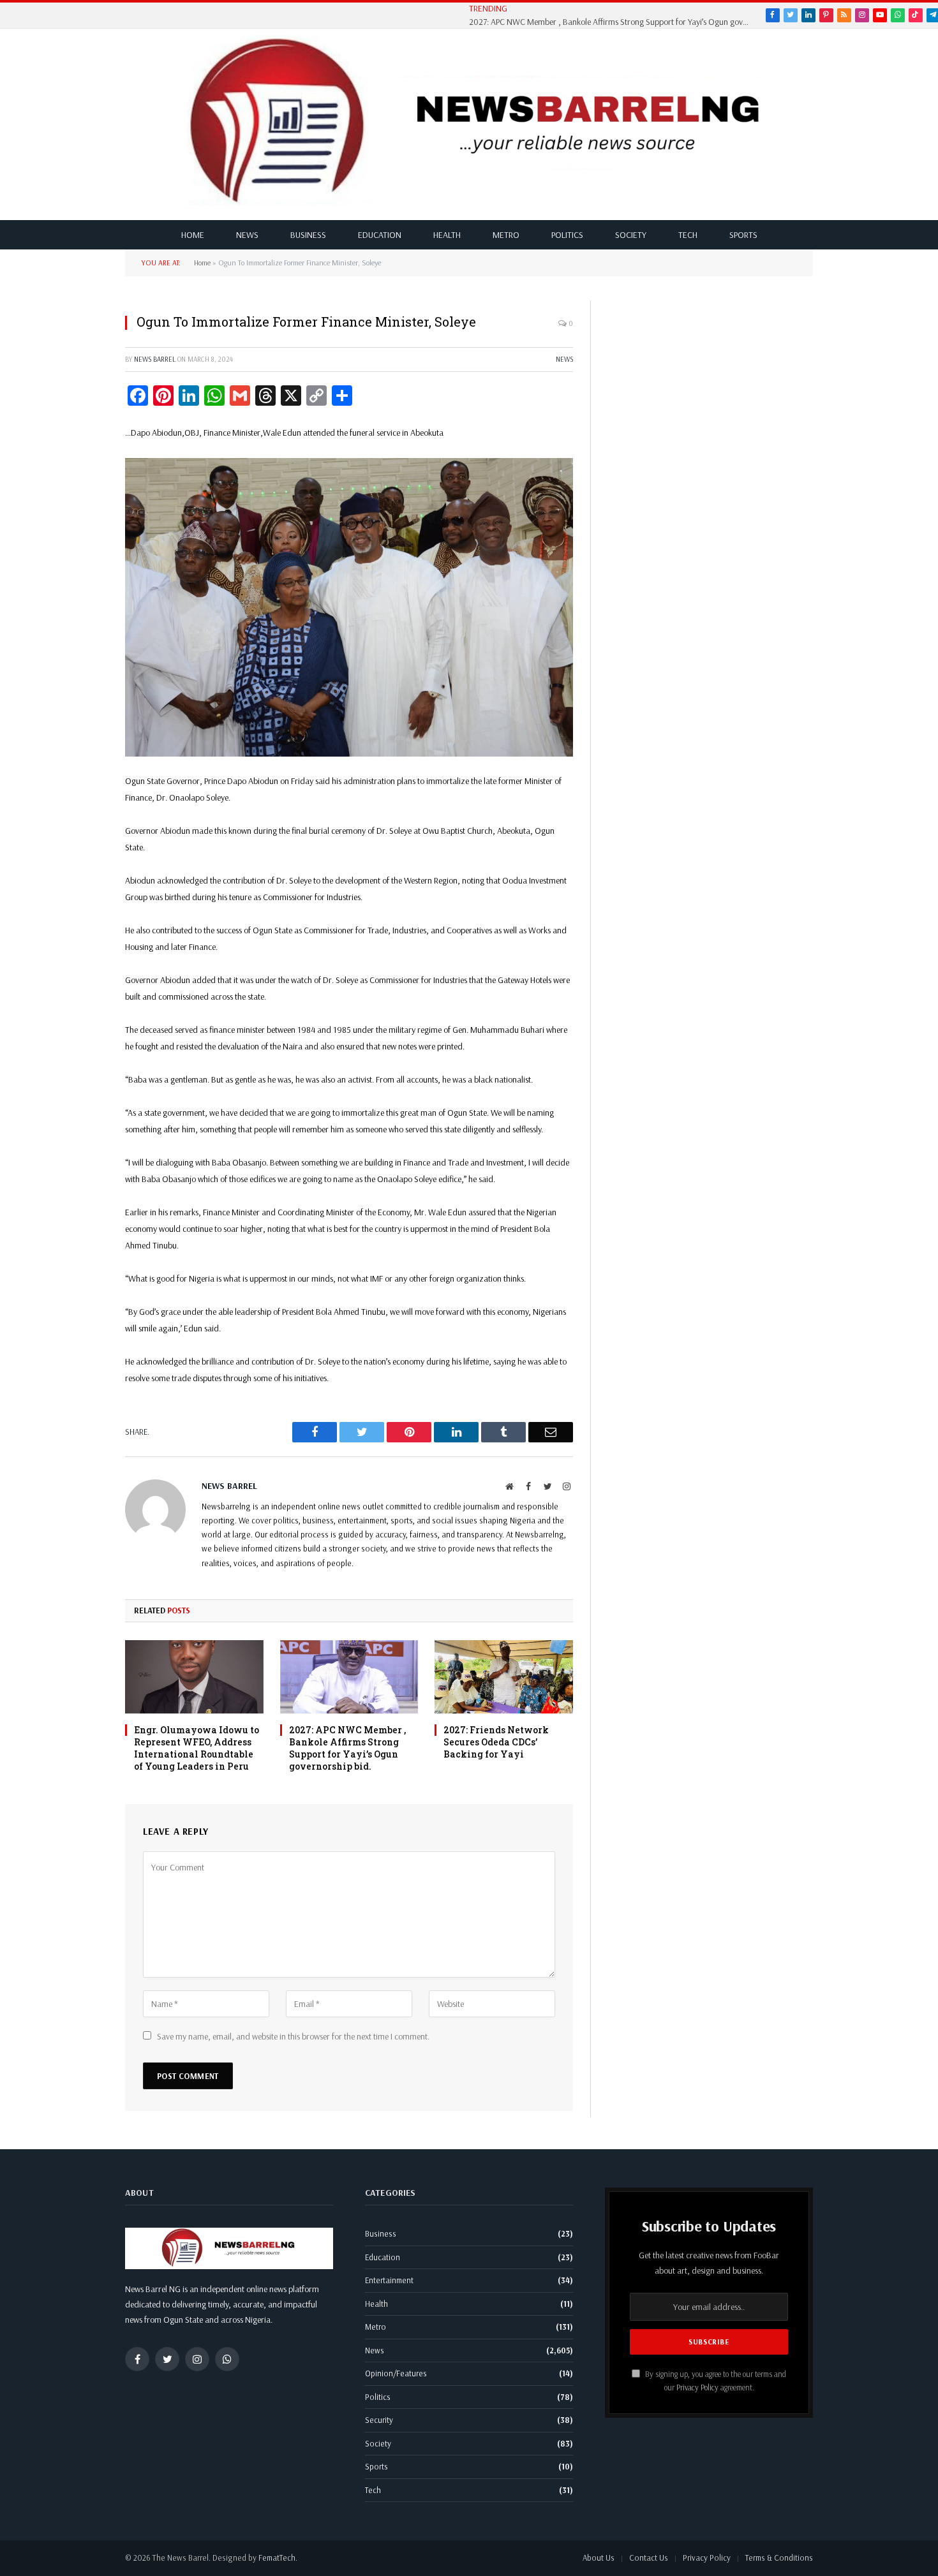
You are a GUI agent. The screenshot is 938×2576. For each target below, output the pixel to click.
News (247, 235)
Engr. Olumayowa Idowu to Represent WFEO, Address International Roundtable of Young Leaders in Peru (197, 1748)
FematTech (277, 2557)
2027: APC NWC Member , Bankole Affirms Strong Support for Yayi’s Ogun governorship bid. (613, 22)
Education (380, 235)
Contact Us (649, 2557)
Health (447, 235)
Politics (567, 235)
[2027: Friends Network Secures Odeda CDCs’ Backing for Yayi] (504, 1677)
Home (193, 235)
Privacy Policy (697, 2387)
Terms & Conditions (779, 2557)
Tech (688, 235)
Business (308, 235)
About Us (599, 2557)
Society (631, 235)
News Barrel (155, 359)
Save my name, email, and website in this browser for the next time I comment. (293, 2036)
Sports (743, 235)
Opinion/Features (396, 2373)
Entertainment (389, 2280)
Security (379, 2420)
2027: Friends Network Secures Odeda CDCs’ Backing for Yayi (496, 1742)
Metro (506, 235)
